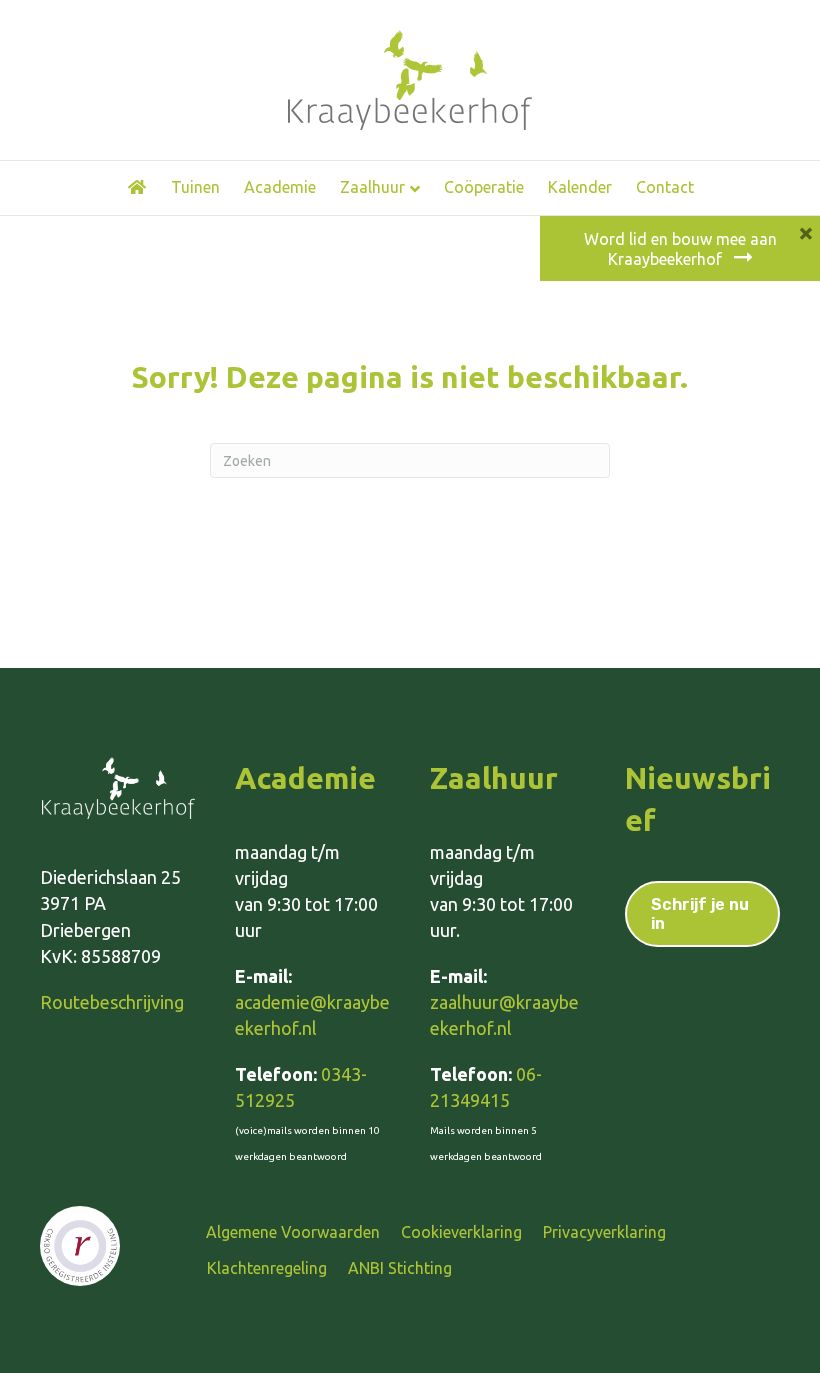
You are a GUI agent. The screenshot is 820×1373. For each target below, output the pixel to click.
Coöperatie (484, 187)
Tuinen (195, 187)
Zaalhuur (372, 187)
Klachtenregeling (267, 1268)
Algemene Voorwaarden (293, 1232)
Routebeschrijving (112, 1002)
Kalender (580, 187)
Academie (280, 187)
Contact (665, 187)
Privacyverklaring (604, 1232)
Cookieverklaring (461, 1232)
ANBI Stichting (400, 1268)
